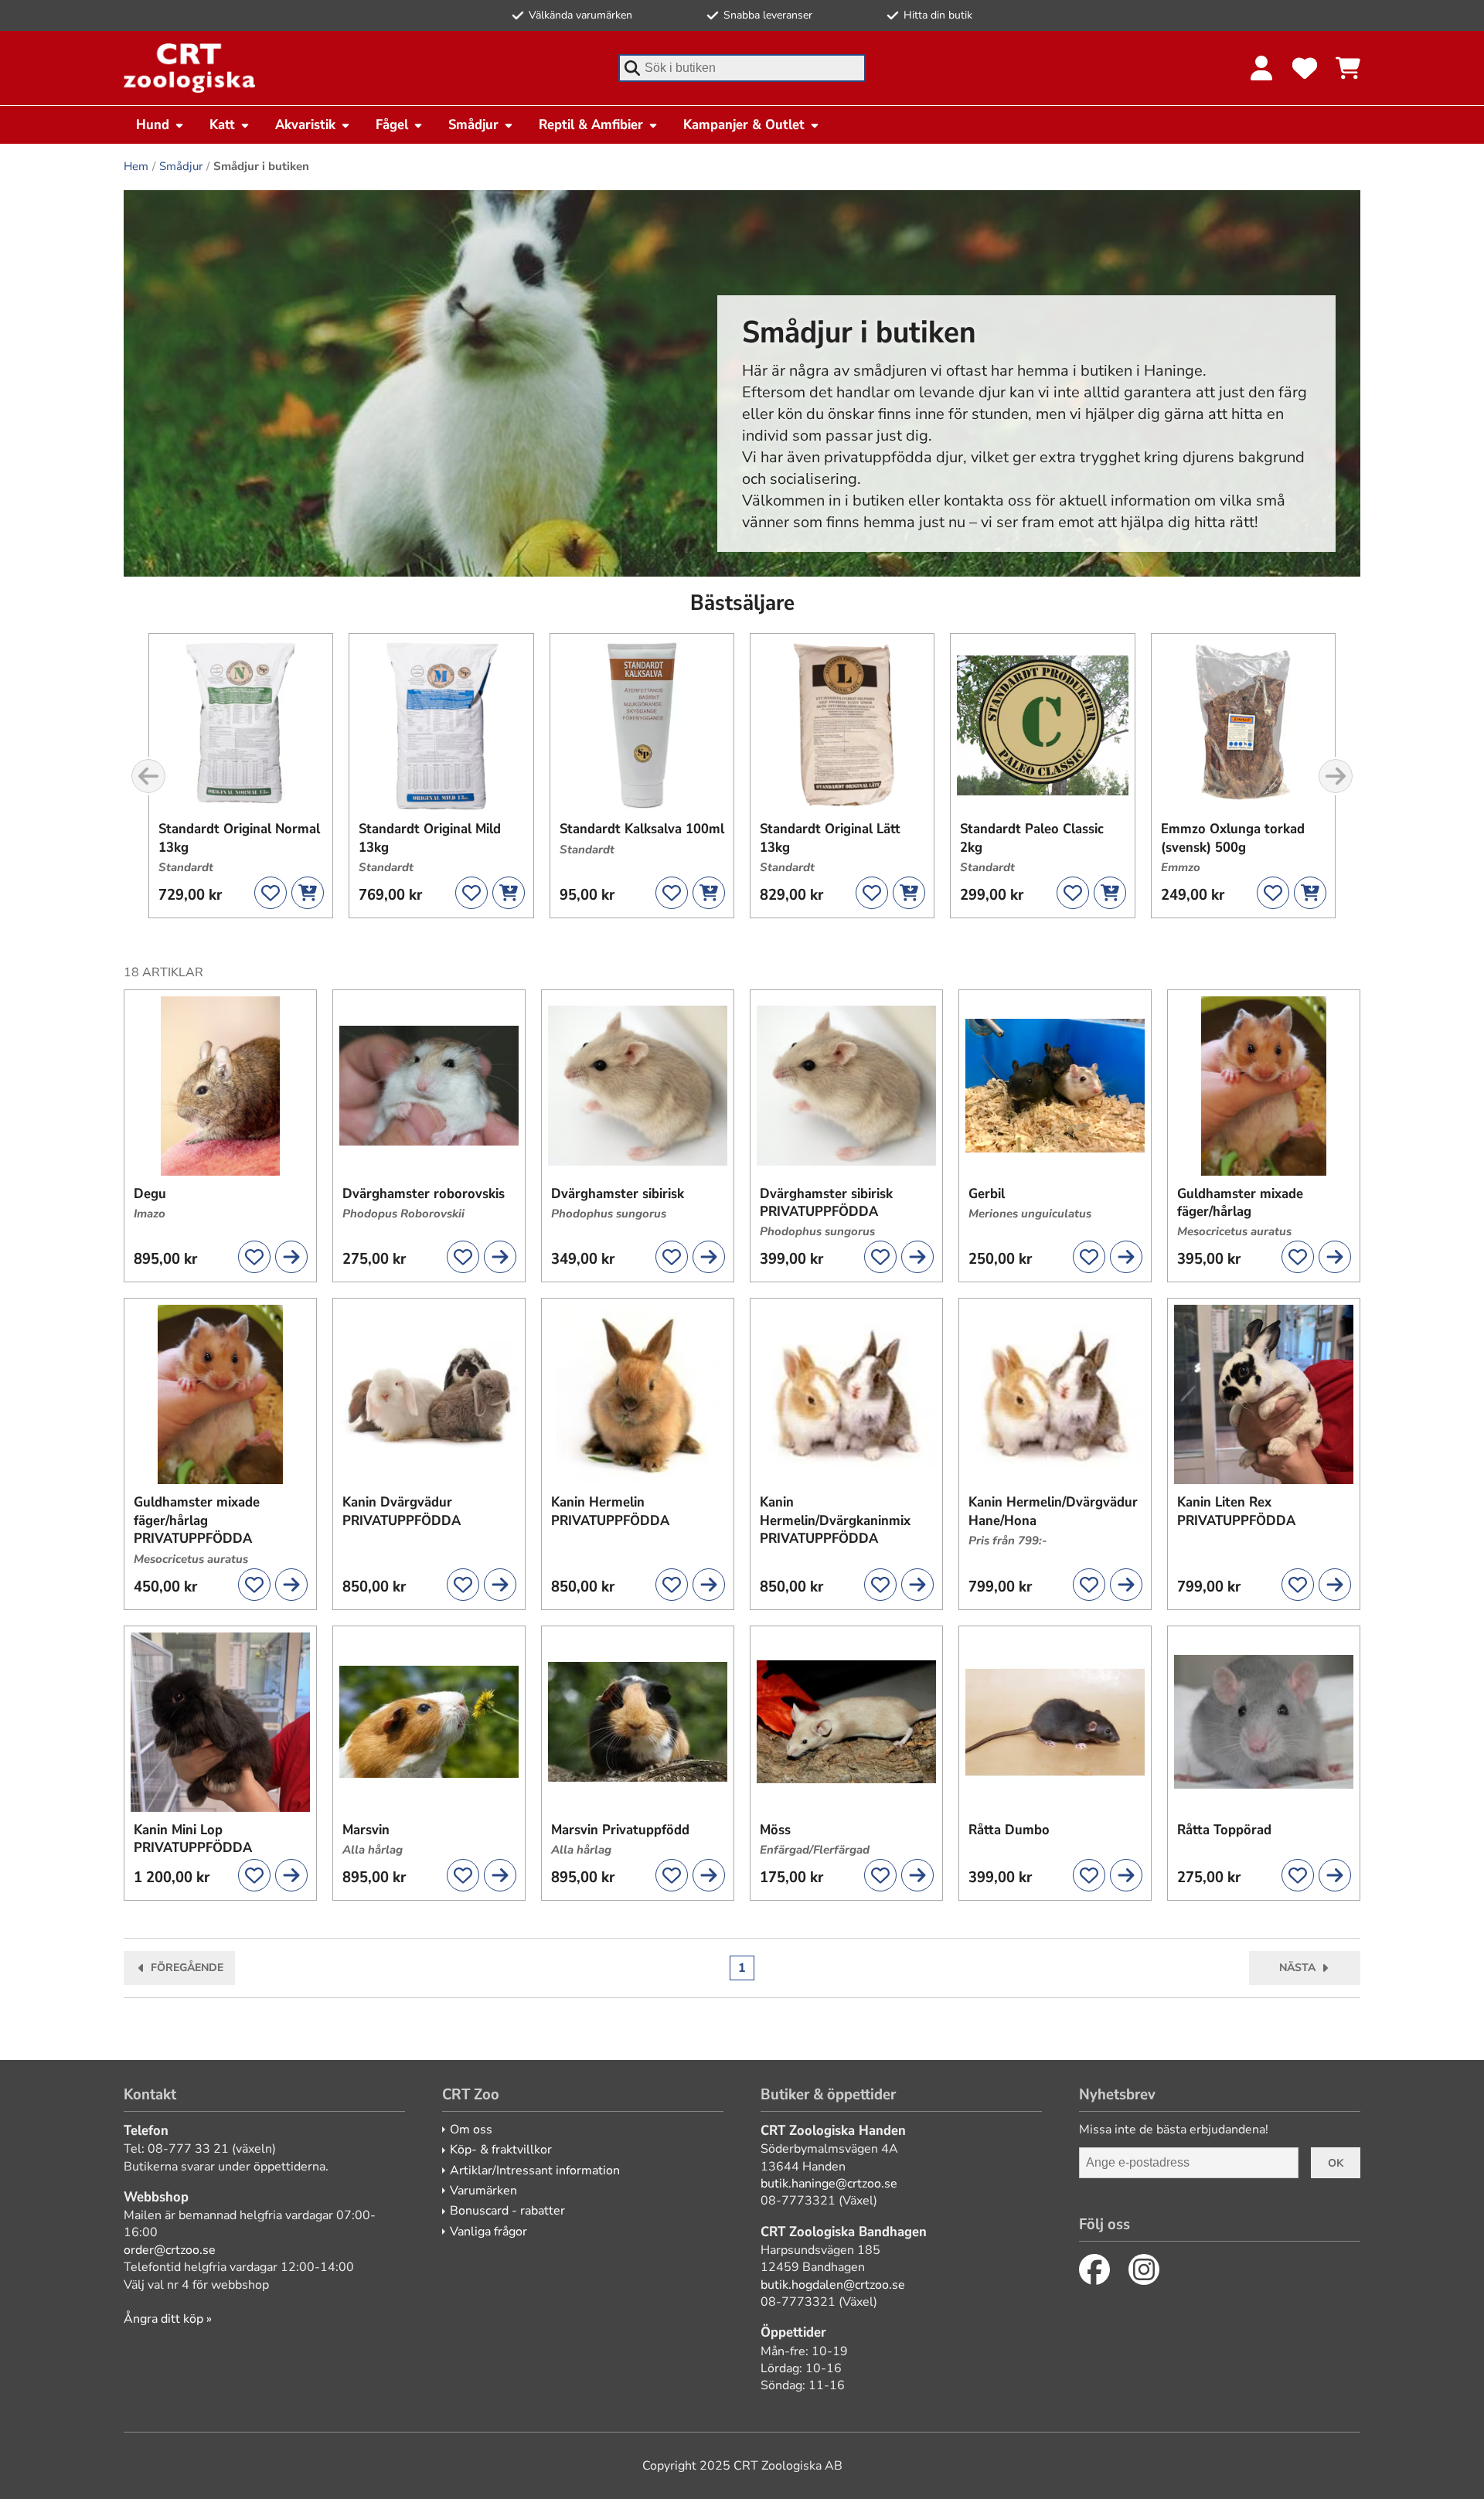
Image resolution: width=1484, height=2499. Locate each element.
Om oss (471, 2130)
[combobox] (742, 68)
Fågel (392, 124)
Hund (153, 124)
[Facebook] (1094, 2269)
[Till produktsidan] (291, 1257)
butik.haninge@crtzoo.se (829, 2184)
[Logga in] (1261, 68)
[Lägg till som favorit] (271, 893)
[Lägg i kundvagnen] (308, 893)
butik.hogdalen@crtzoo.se (833, 2285)
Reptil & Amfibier (591, 124)
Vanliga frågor (488, 2232)
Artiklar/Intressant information (535, 2170)
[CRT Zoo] (189, 68)
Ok (1336, 2163)
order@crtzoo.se (170, 2250)
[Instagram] (1144, 2269)
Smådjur (473, 124)
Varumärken (483, 2191)
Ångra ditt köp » (168, 2319)
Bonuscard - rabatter (507, 2211)
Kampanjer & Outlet (744, 124)
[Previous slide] (148, 776)
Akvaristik (305, 124)
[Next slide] (1336, 776)
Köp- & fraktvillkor (501, 2150)
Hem (136, 166)
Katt (222, 124)
